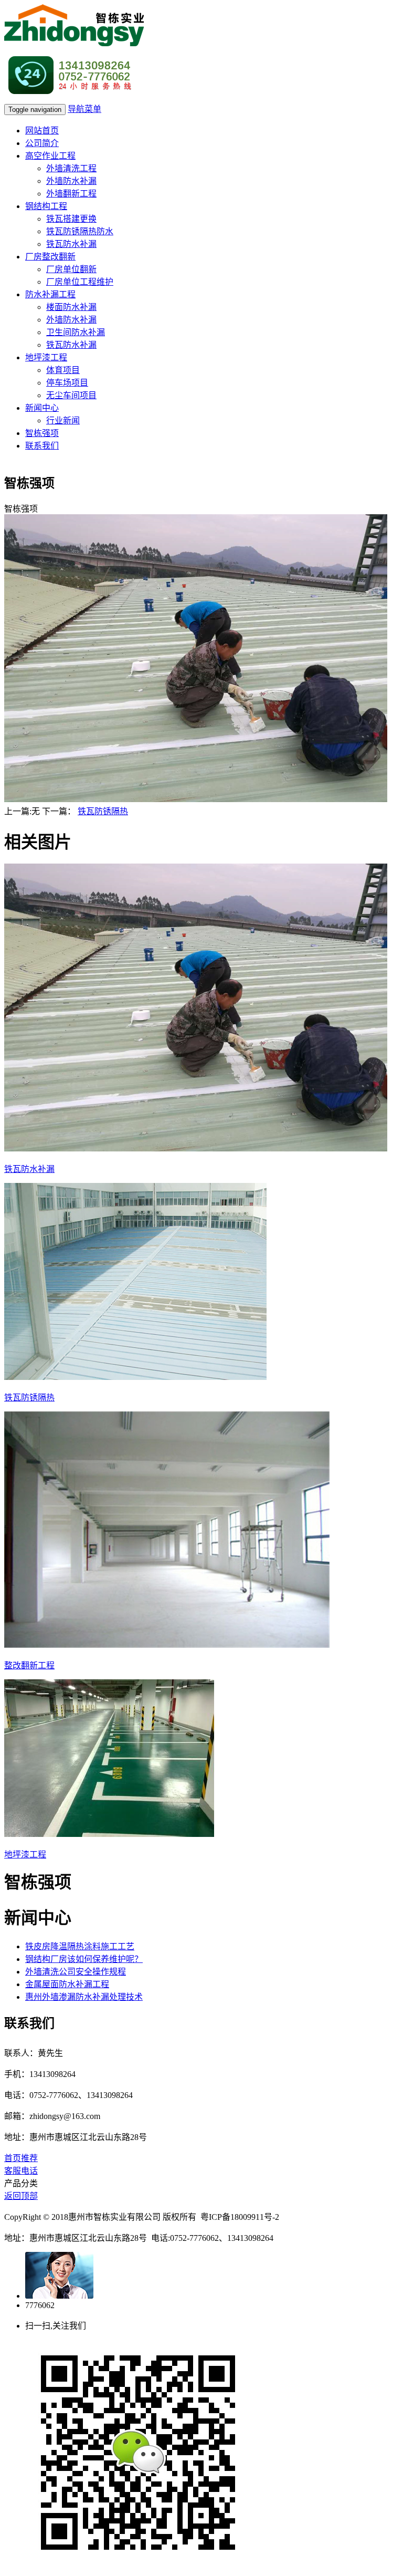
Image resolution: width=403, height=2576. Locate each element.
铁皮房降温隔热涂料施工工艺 (80, 1946)
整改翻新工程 (29, 1665)
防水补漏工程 (50, 294)
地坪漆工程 (46, 357)
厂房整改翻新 (50, 257)
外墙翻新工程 (71, 194)
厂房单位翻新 (71, 269)
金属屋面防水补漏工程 (67, 1984)
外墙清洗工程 (71, 168)
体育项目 (63, 370)
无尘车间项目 (71, 395)
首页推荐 (21, 2158)
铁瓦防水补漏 (71, 244)
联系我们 (42, 446)
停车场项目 (67, 383)
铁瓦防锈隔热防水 (80, 231)
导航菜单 (84, 109)
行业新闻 (63, 420)
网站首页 (42, 131)
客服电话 (21, 2171)
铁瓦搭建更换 (71, 219)
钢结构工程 (46, 206)
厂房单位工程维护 (80, 282)
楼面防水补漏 (71, 307)
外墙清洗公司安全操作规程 (76, 1972)
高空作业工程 (50, 156)
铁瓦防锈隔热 (103, 811)
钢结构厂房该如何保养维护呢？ (84, 1959)
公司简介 (42, 143)
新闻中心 (42, 408)
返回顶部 (21, 2196)
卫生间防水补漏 (76, 332)
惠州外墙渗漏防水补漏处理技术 (84, 1997)
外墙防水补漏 (71, 181)
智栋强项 (42, 433)
